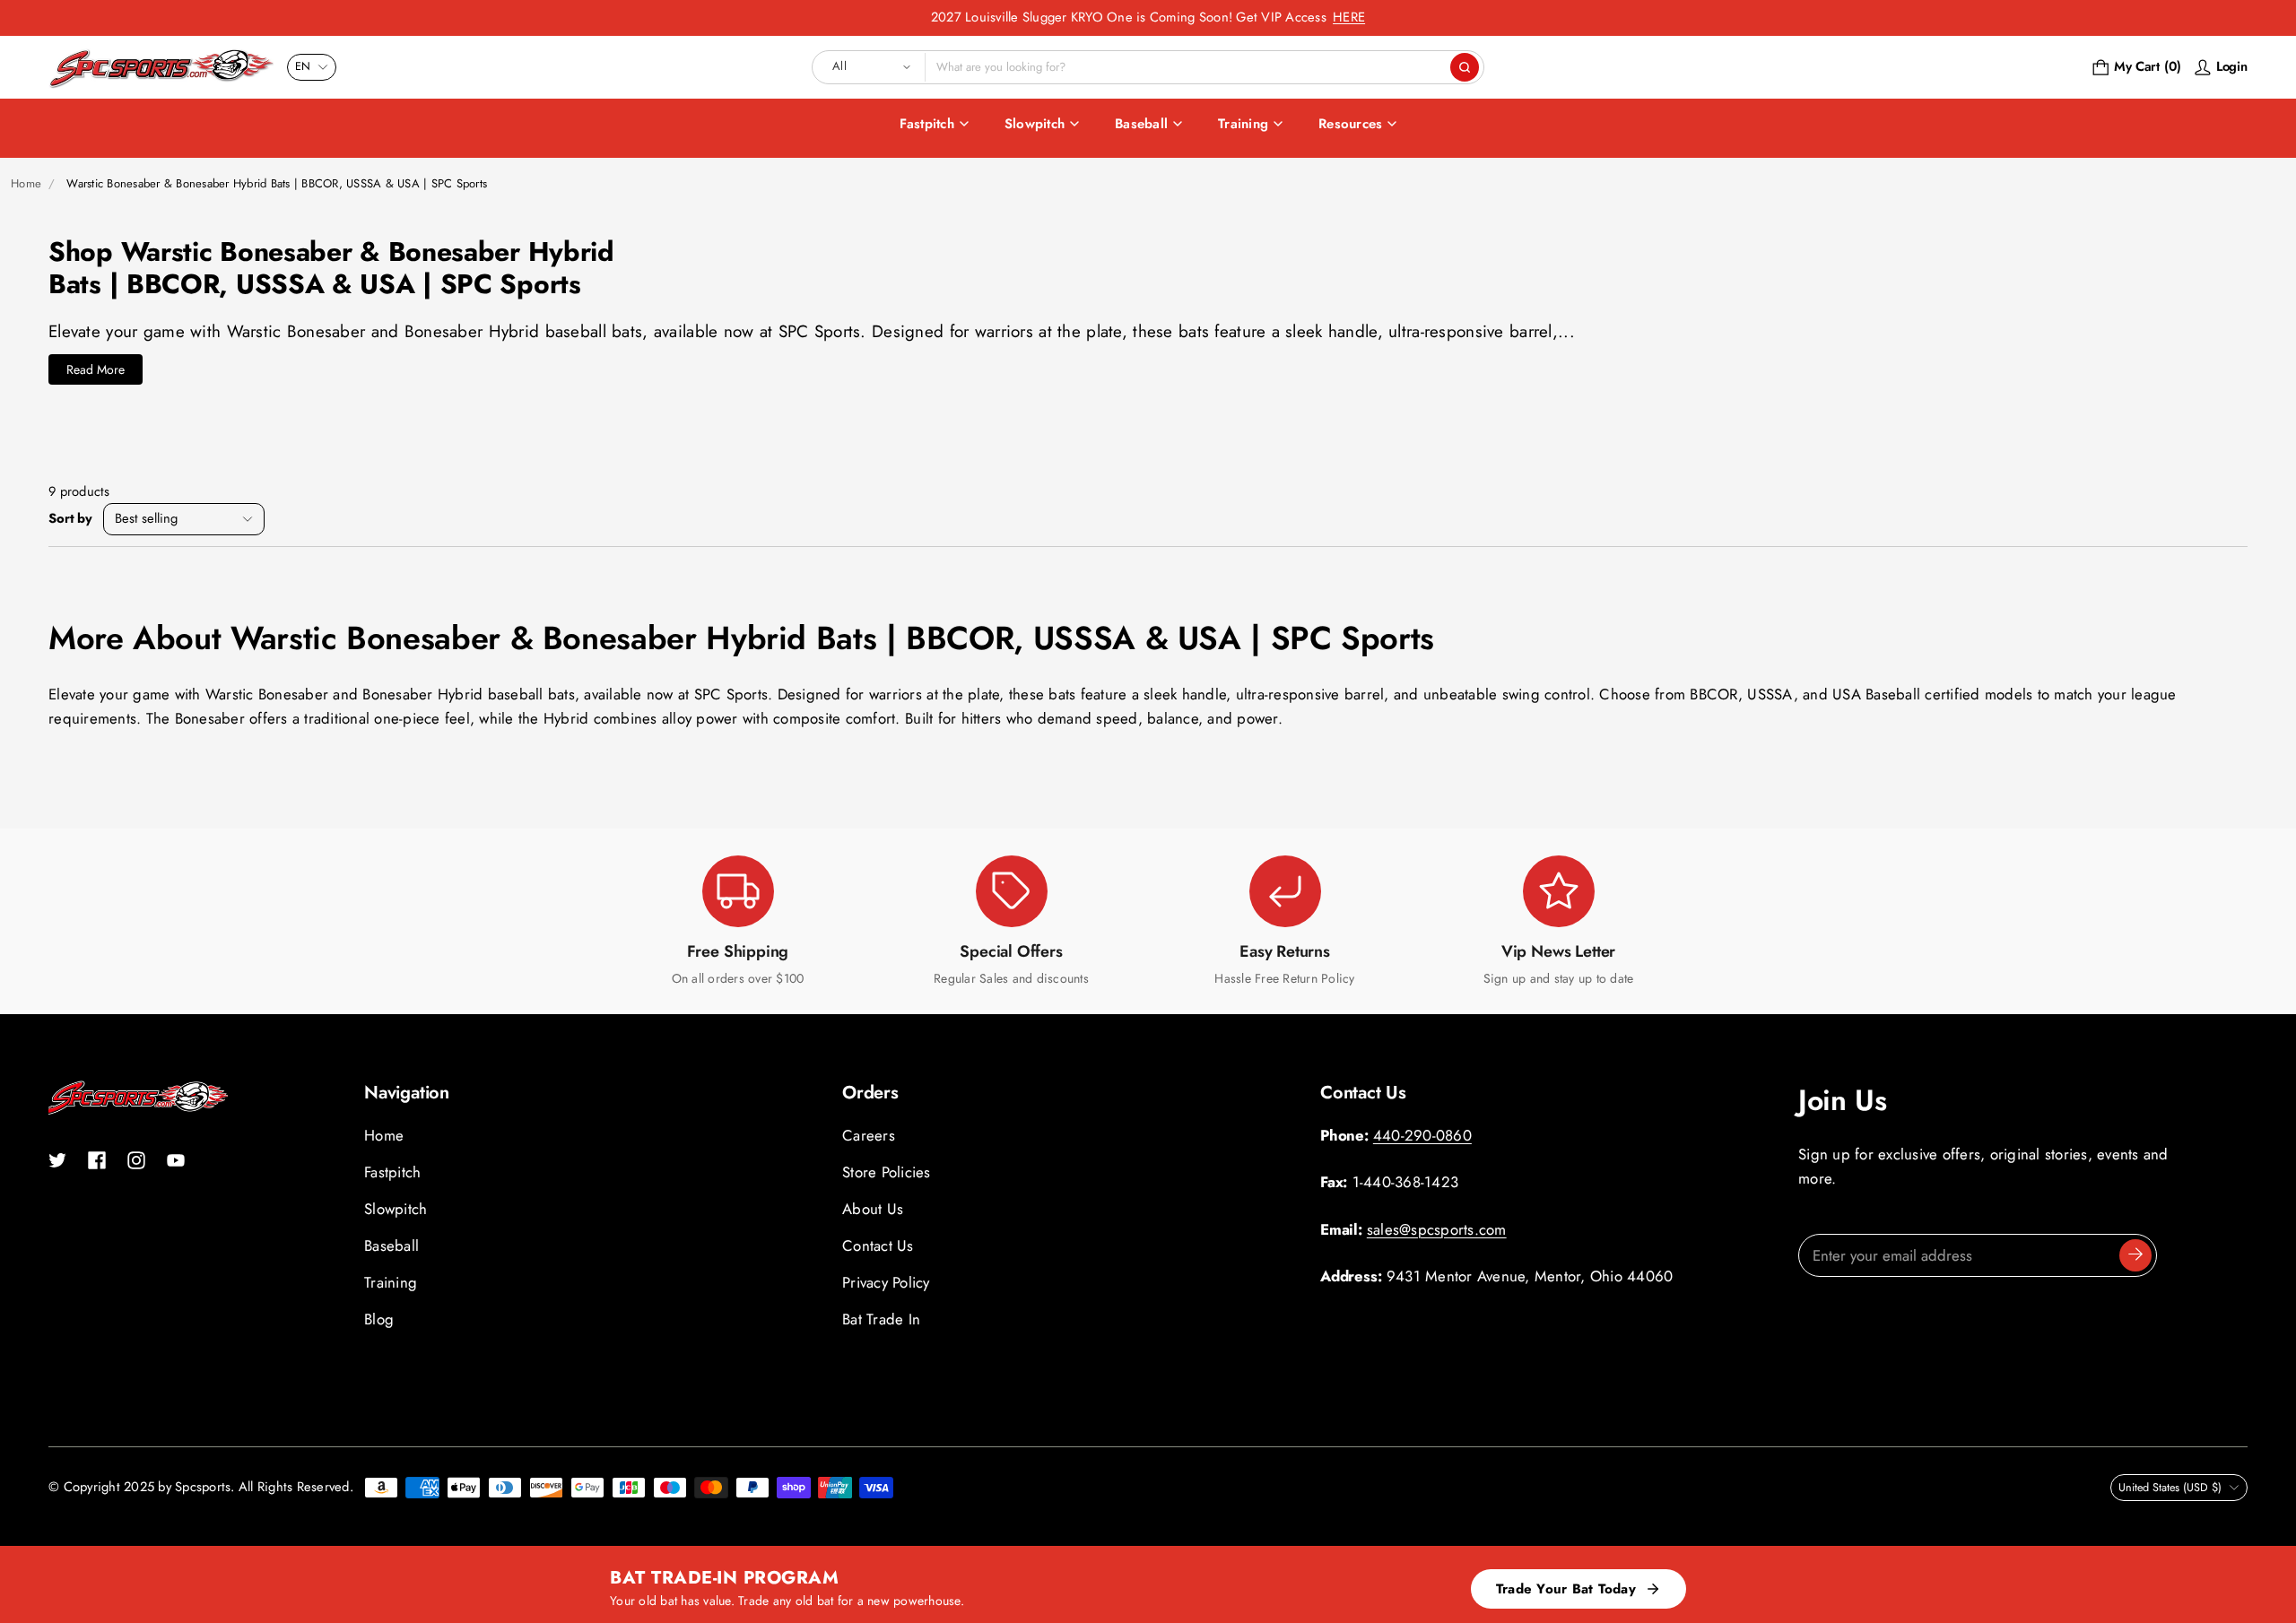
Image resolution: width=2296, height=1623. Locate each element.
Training (1243, 124)
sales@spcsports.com (1437, 1229)
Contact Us (878, 1245)
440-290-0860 (1422, 1135)
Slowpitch (1035, 124)
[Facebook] (97, 1160)
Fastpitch (927, 124)
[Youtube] (176, 1160)
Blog (379, 1319)
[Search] (1465, 67)
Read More (96, 369)
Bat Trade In (881, 1319)
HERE (1349, 17)
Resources (1350, 124)
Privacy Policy (886, 1282)
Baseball (1141, 124)
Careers (869, 1135)
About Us (873, 1209)
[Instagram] (136, 1160)
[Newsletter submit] (2135, 1255)
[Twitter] (57, 1160)
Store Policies (887, 1172)
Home (26, 183)
